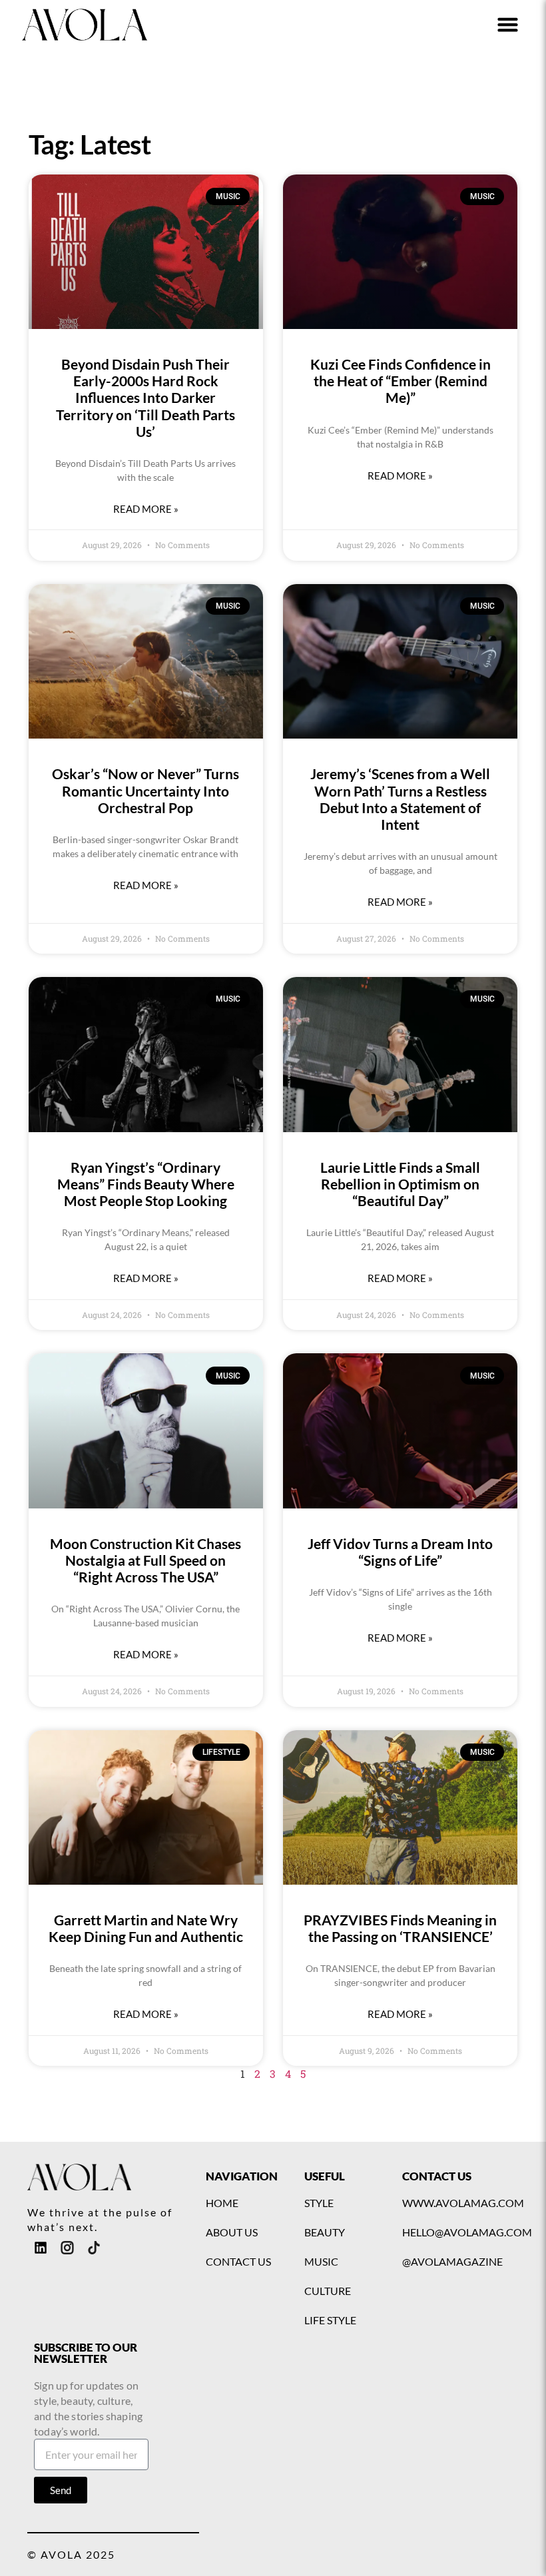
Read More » (146, 509)
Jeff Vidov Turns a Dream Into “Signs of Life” (400, 1552)
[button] (508, 25)
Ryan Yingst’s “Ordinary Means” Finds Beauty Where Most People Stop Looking (146, 1184)
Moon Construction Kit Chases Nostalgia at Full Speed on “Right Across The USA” (145, 1560)
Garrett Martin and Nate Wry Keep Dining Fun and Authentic (146, 1928)
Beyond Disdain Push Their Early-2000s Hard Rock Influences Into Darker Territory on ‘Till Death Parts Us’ (145, 398)
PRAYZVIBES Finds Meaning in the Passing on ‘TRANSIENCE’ (400, 1928)
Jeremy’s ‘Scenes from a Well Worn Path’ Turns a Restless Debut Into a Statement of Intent (400, 799)
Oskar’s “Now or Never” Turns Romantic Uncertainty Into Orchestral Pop (145, 790)
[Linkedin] (41, 2248)
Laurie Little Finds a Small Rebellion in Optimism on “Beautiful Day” (400, 1184)
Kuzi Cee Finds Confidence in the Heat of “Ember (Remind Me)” (401, 381)
